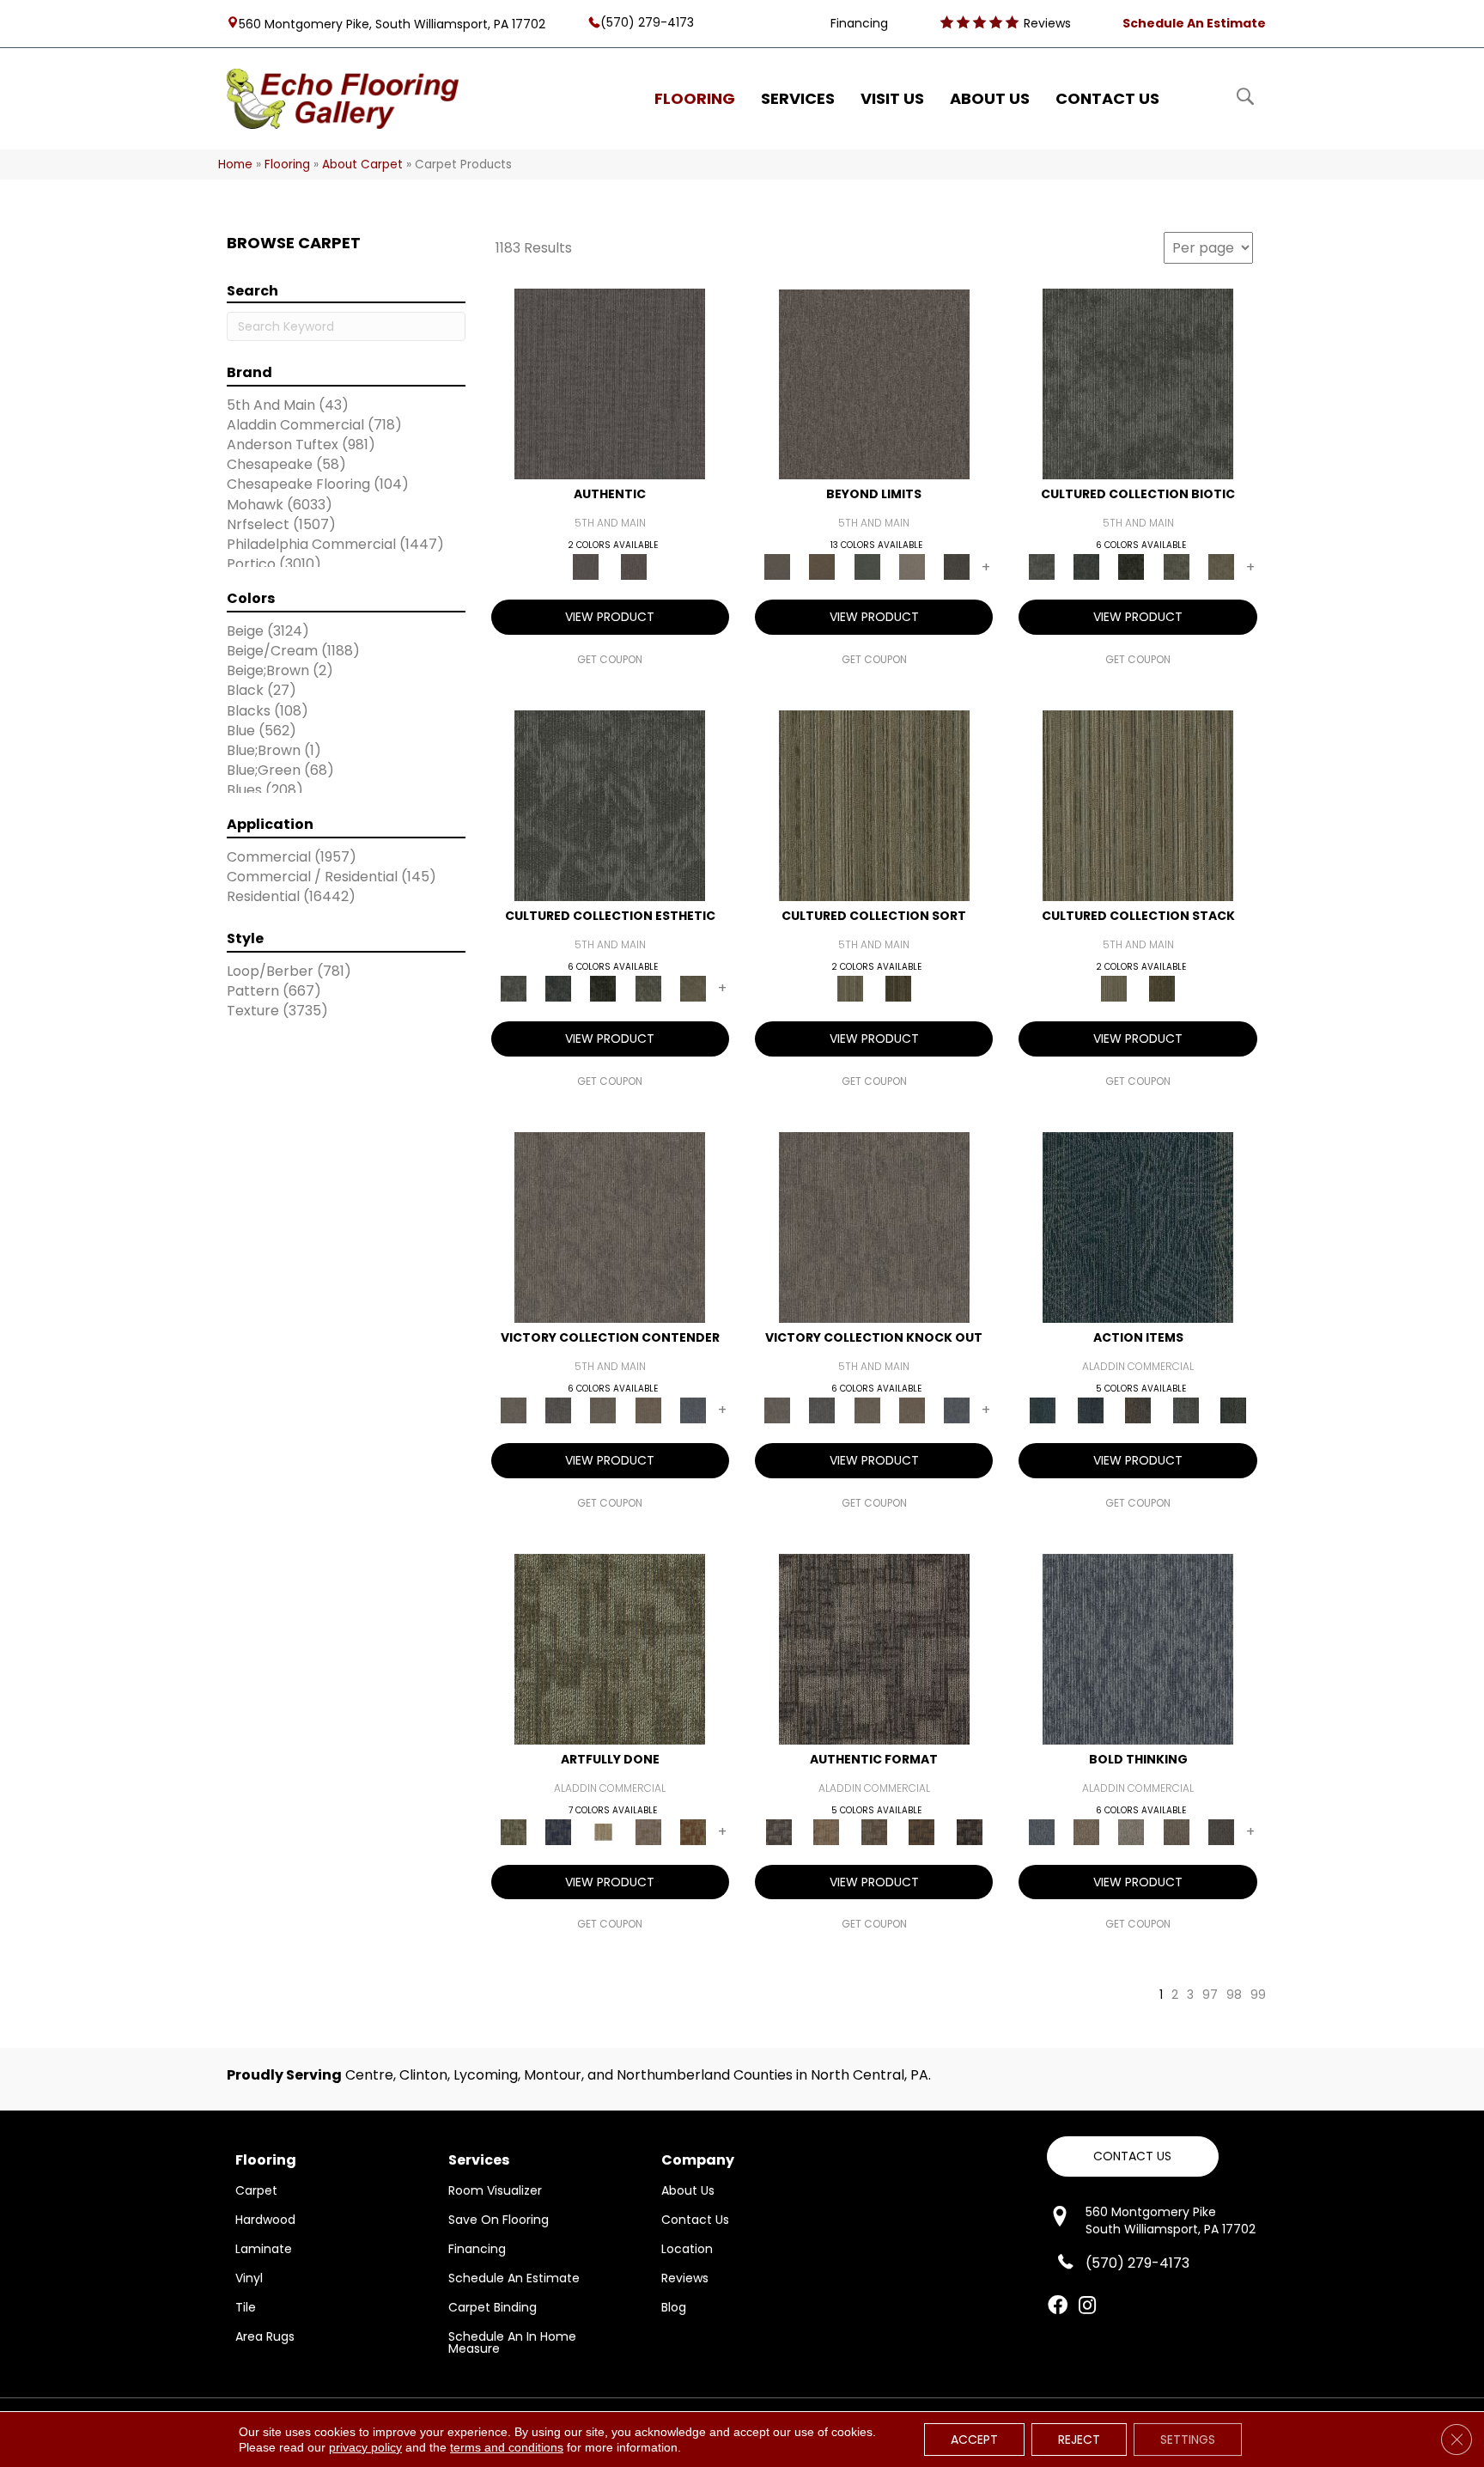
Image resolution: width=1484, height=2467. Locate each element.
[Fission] (1176, 1831)
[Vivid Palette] (693, 1831)
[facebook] (1058, 2306)
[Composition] (1176, 566)
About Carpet (362, 164)
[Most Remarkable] (558, 1831)
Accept (974, 2440)
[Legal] (610, 384)
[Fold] (874, 805)
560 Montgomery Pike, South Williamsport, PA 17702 (392, 23)
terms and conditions (507, 2447)
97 (1210, 1995)
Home (235, 164)
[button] (1133, 2156)
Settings (1188, 2440)
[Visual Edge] (874, 1648)
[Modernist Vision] (603, 1831)
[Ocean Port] (1090, 1409)
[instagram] (1087, 2306)
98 (1234, 1995)
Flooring (287, 164)
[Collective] (1131, 566)
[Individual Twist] (874, 1831)
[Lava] (1131, 1831)
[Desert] (874, 384)
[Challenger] (610, 1226)
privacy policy (365, 2447)
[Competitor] (603, 1409)
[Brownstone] (1138, 1409)
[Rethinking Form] (921, 1831)
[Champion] (558, 1409)
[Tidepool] (1138, 1226)
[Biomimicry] (1138, 384)
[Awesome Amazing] (648, 1831)
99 (1258, 1995)
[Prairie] (912, 566)
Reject (1079, 2440)
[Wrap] (898, 988)
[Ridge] (957, 566)
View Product (610, 617)
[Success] (693, 1409)
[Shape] (1138, 1648)
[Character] (1086, 566)
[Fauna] (822, 566)
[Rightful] (634, 566)
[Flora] (867, 566)
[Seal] (1221, 1831)
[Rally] (648, 1409)
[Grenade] (1086, 1831)
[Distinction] (1221, 566)
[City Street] (1233, 1409)
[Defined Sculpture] (826, 1831)
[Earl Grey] (1186, 1409)
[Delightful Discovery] (610, 1648)
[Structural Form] (970, 1831)
